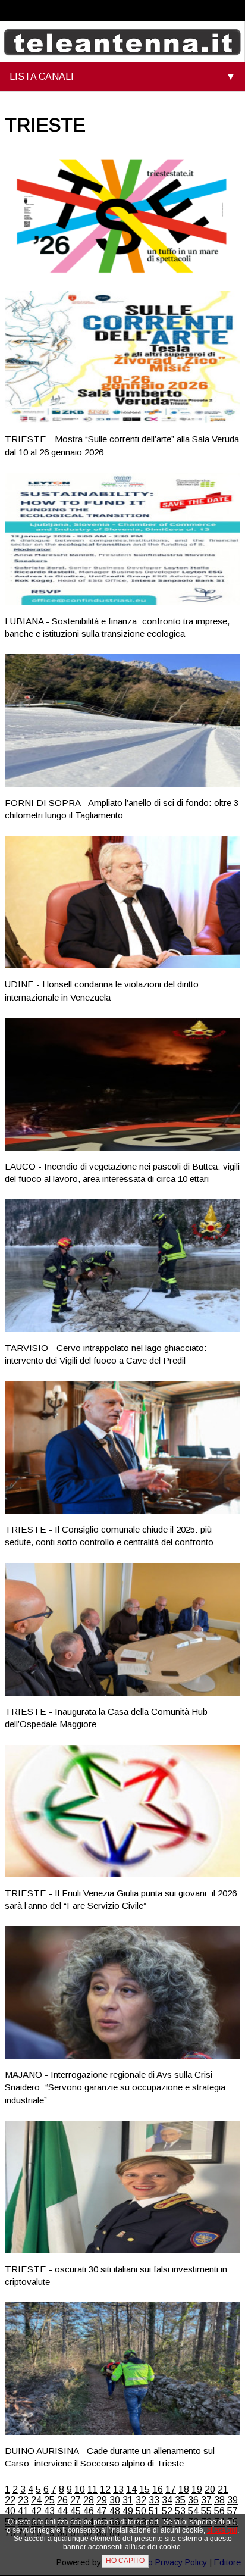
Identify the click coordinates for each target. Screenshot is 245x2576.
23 (23, 2500)
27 (76, 2500)
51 (154, 2511)
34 (167, 2500)
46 (89, 2511)
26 (62, 2500)
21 (223, 2489)
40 (10, 2511)
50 (141, 2511)
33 (154, 2500)
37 (206, 2500)
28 (89, 2500)
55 (206, 2511)
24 (36, 2500)
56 (219, 2511)
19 (197, 2489)
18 (184, 2489)
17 (171, 2489)
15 (145, 2489)
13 (118, 2489)
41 (23, 2511)
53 (180, 2511)
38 (219, 2500)
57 (233, 2511)
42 (36, 2511)
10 (80, 2489)
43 (49, 2511)
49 (128, 2511)
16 (158, 2489)
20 (210, 2489)
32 (141, 2500)
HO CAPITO (125, 2561)
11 (92, 2489)
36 (193, 2500)
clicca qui (222, 2530)
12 (105, 2489)
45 (76, 2511)
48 (115, 2511)
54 (193, 2511)
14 (131, 2489)
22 (10, 2500)
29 (102, 2500)
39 (233, 2500)
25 (49, 2500)
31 (128, 2500)
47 (102, 2511)
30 (115, 2500)
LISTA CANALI (42, 76)
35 (180, 2500)
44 (62, 2511)
